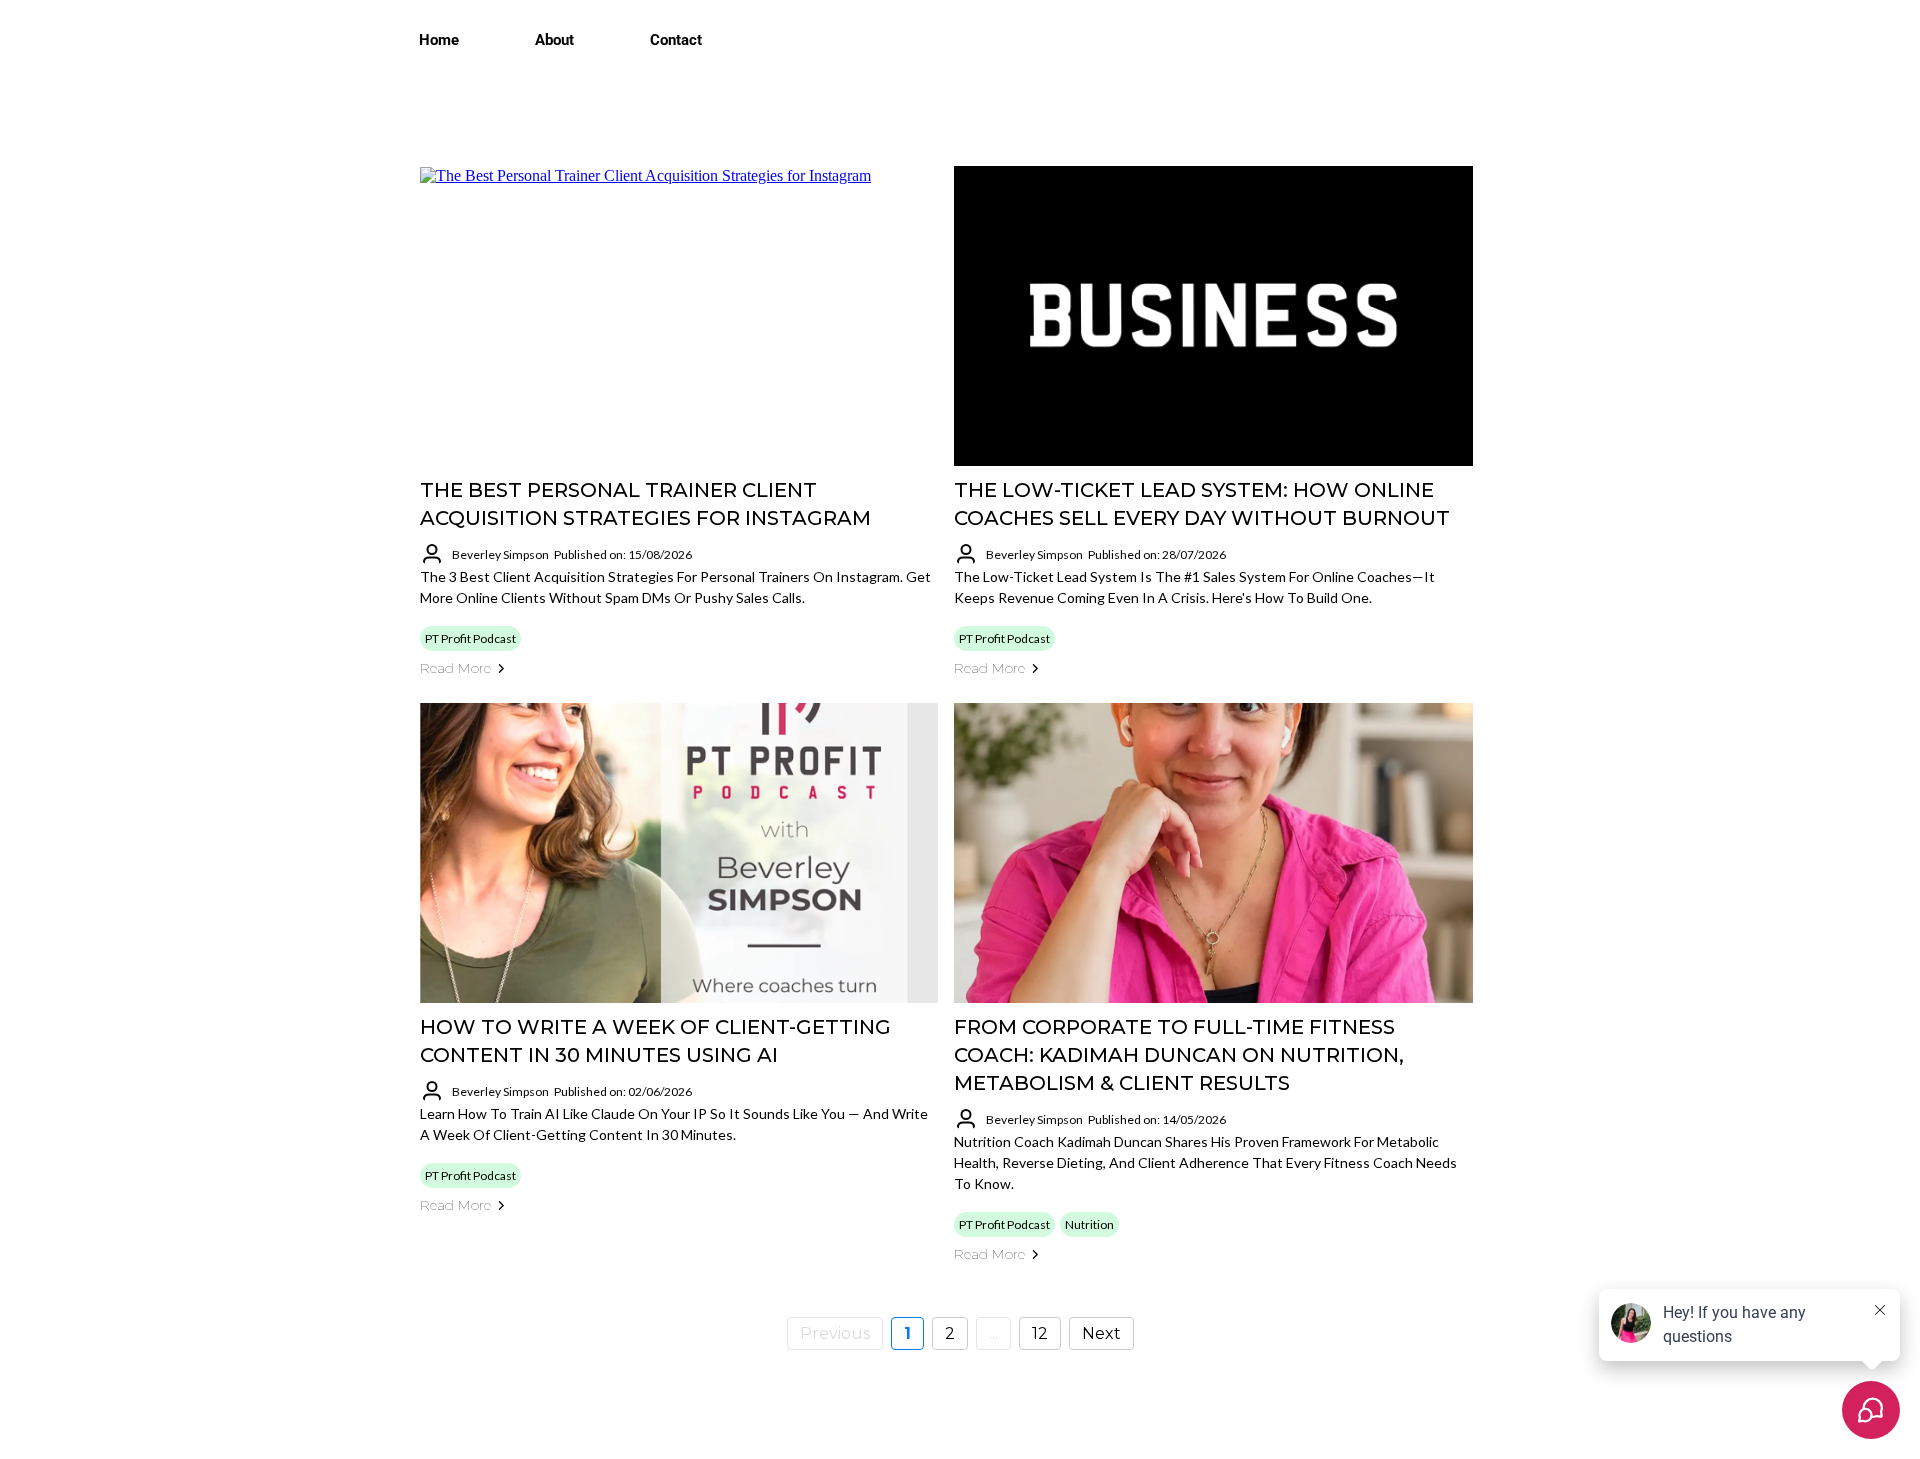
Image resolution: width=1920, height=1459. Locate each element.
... (993, 1333)
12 (1040, 1333)
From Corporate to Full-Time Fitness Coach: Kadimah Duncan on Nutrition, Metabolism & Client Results (1179, 1055)
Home (439, 40)
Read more (455, 668)
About (554, 40)
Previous (835, 1333)
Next (1101, 1333)
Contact (676, 40)
